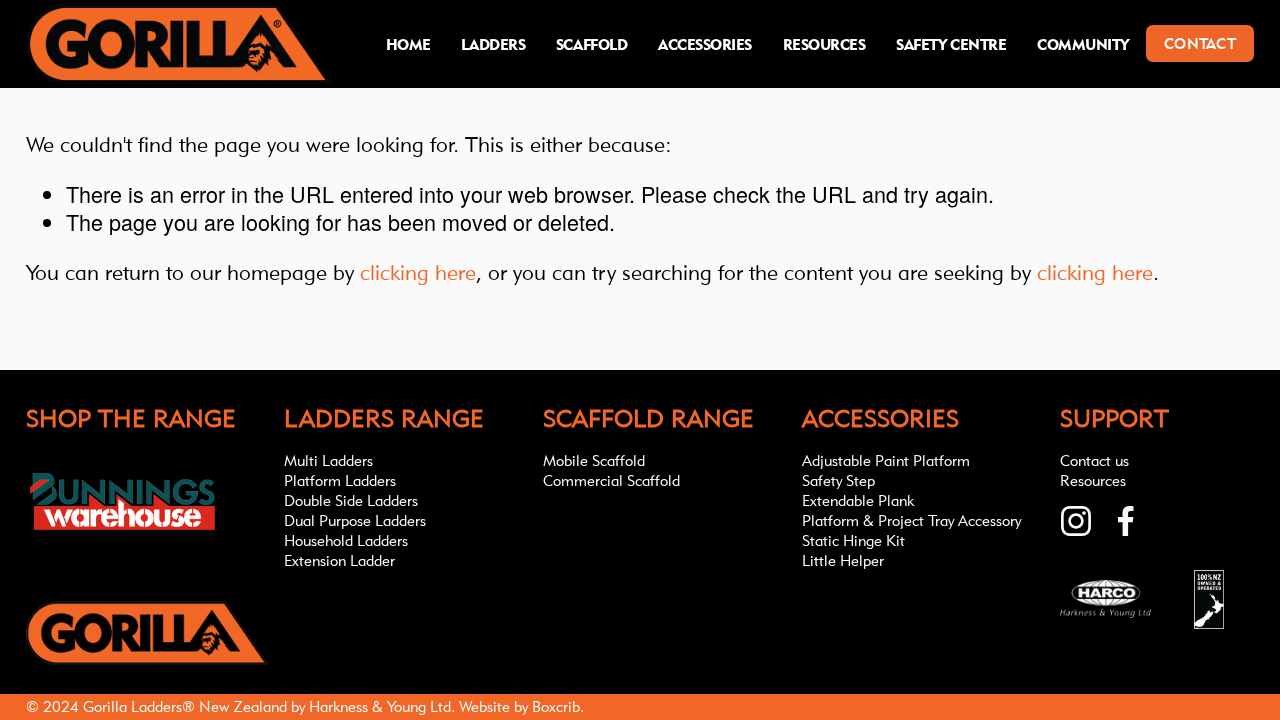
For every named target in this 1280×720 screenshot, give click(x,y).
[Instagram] (1076, 521)
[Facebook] (1126, 521)
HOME (408, 44)
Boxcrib (556, 706)
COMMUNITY (1083, 44)
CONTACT (1200, 43)
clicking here (418, 272)
